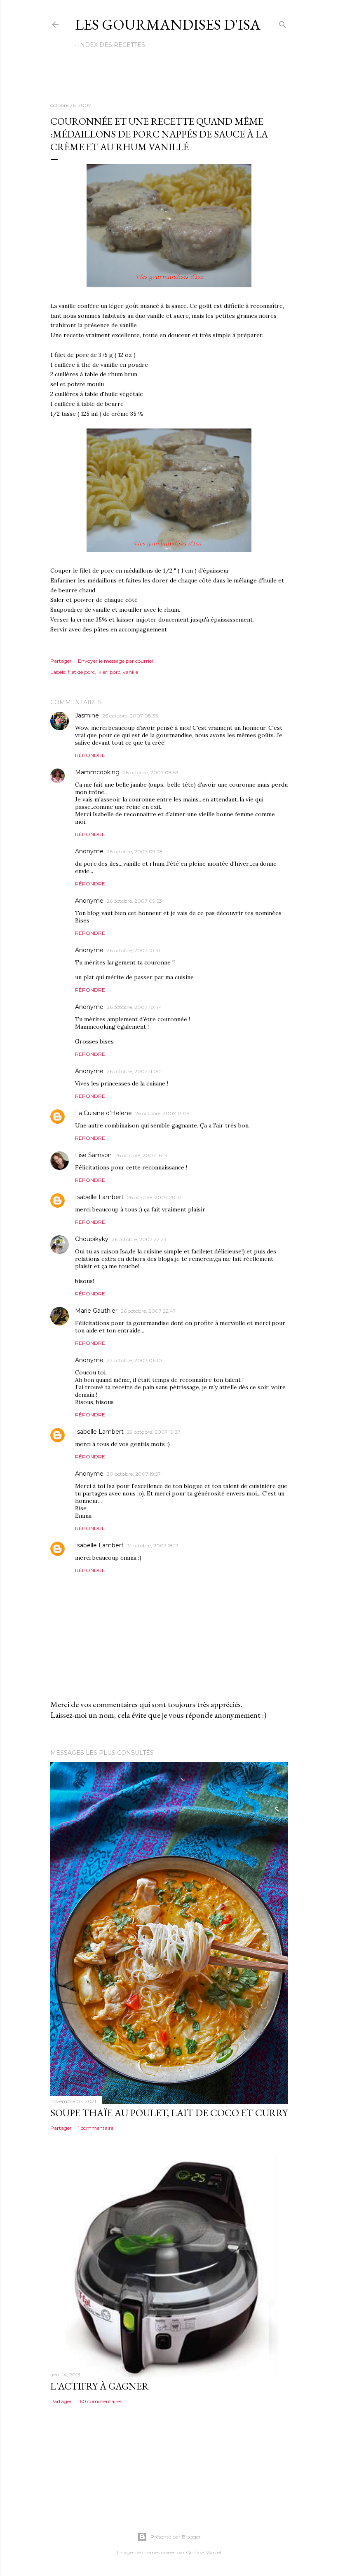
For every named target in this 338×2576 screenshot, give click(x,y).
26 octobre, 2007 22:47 (148, 1311)
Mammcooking (97, 772)
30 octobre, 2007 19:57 (134, 1474)
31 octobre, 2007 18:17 (153, 1545)
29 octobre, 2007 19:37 (154, 1432)
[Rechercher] (283, 23)
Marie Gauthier (96, 1311)
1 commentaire (96, 2128)
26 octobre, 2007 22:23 (139, 1239)
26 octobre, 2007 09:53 (134, 901)
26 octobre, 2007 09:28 (135, 851)
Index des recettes (111, 45)
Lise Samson (93, 1155)
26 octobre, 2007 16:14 (141, 1155)
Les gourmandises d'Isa (168, 24)
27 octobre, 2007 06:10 (134, 1360)
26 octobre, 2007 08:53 (151, 772)
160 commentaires (100, 2401)
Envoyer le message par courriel (115, 661)
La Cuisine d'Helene (103, 1113)
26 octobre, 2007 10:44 (134, 1007)
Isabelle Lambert (99, 1197)
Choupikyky (92, 1239)
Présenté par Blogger (176, 2537)
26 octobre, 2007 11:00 (134, 1071)
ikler (102, 672)
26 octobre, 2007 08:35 (130, 716)
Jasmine (87, 715)
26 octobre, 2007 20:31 (154, 1197)
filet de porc (81, 672)
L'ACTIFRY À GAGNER (100, 2386)
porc (115, 672)
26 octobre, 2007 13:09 (162, 1113)
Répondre (90, 755)
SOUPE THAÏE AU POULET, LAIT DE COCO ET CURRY (169, 2113)
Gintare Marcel (203, 2552)
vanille (130, 672)
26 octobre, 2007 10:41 (134, 950)
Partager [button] (61, 661)
